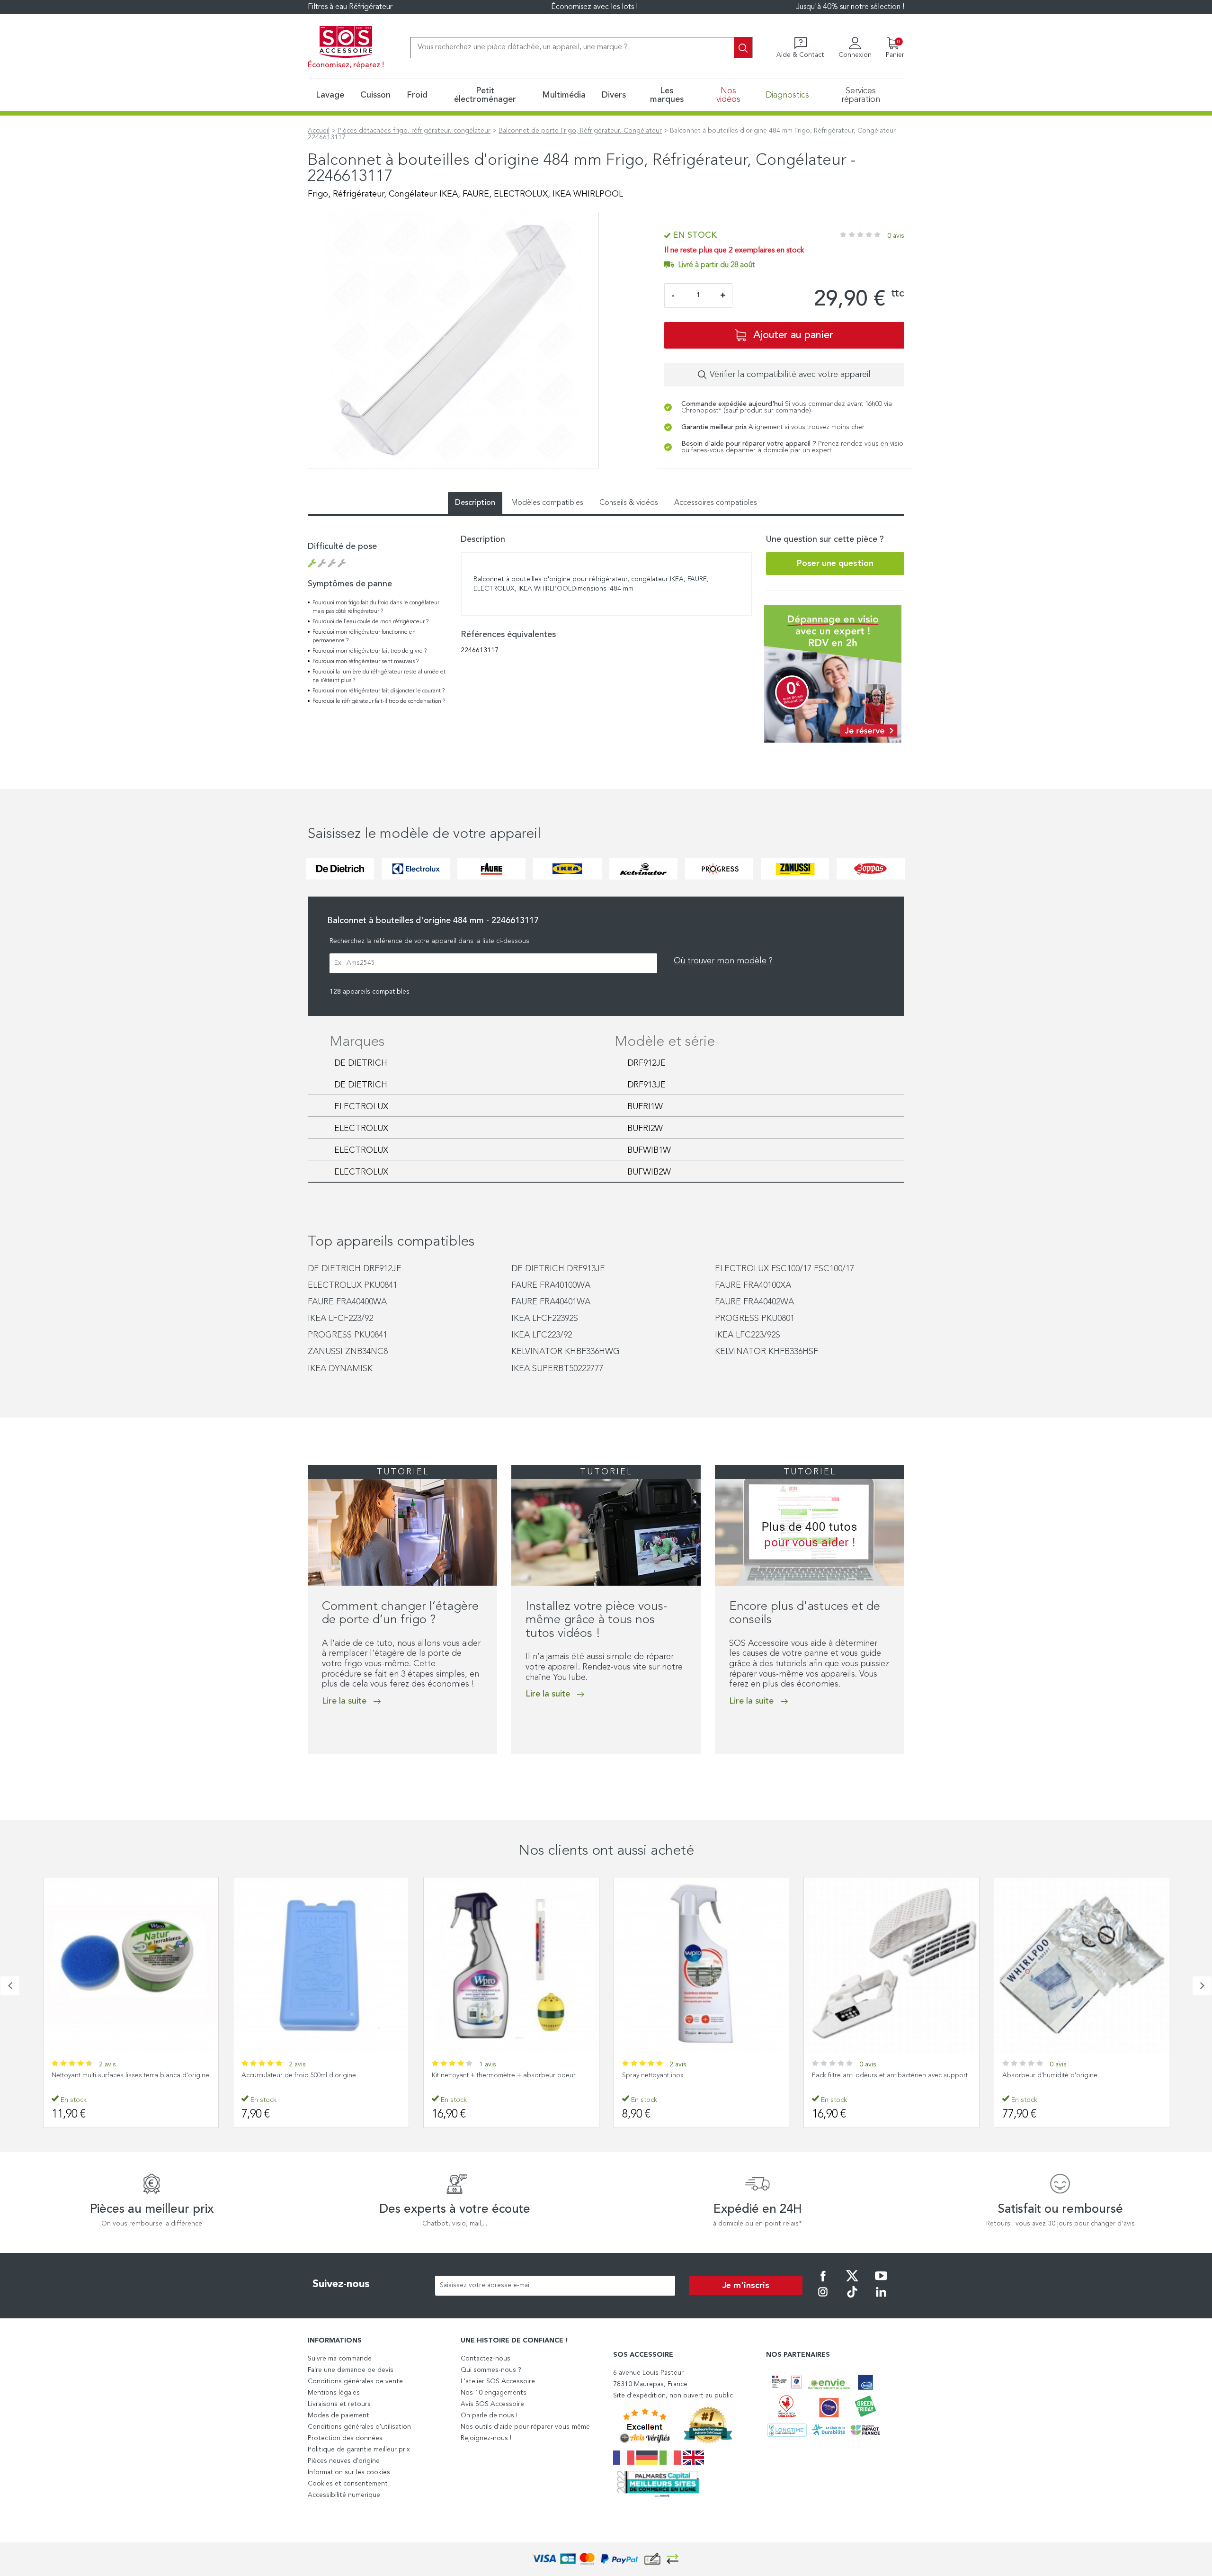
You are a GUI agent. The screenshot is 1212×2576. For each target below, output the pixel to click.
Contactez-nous (486, 2359)
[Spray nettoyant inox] (511, 1965)
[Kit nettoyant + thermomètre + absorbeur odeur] (321, 1965)
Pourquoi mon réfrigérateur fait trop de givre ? (370, 651)
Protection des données (345, 2438)
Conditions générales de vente (355, 2381)
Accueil (319, 131)
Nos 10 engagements (494, 2393)
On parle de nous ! (489, 2415)
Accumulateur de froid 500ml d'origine (108, 2075)
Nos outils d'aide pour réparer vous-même (525, 2427)
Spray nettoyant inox (463, 2075)
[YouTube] (881, 2282)
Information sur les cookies (349, 2472)
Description (475, 503)
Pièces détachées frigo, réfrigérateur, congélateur (414, 131)
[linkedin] (881, 2298)
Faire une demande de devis (351, 2370)
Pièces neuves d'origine (344, 2461)
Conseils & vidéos (629, 503)
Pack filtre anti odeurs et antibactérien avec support (700, 2075)
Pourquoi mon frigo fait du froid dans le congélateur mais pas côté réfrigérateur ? (376, 607)
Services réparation (861, 95)
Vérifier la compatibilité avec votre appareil (790, 375)
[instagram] (823, 2298)
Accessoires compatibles (716, 503)
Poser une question (835, 564)
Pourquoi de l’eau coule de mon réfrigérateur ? (370, 622)
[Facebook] (823, 2282)
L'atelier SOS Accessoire (498, 2381)
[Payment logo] (606, 2559)
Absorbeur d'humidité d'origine (860, 2075)
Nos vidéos (728, 95)
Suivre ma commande (340, 2359)
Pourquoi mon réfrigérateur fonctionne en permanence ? (364, 637)
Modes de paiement (339, 2415)
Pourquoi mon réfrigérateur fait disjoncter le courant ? (379, 691)
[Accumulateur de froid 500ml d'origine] (131, 1965)
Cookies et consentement (348, 2484)
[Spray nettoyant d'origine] (1082, 1965)
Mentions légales (334, 2393)
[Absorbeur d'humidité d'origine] (891, 1965)
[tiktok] (852, 2298)
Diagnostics (787, 95)
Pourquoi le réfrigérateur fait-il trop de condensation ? (379, 701)
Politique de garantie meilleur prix (359, 2450)
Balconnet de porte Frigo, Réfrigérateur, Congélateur (580, 131)
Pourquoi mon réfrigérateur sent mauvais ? (365, 662)
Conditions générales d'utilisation (359, 2427)
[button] (311, 1774)
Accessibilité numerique (344, 2495)
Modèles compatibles (547, 503)
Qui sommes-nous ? (491, 2370)
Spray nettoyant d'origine (1040, 2075)
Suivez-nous (341, 2284)
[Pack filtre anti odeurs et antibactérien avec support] (701, 1965)
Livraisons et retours (339, 2404)
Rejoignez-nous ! (486, 2438)
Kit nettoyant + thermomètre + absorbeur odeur (313, 2075)
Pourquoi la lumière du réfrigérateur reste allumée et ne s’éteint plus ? (379, 676)
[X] (852, 2282)
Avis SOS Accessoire (492, 2404)
